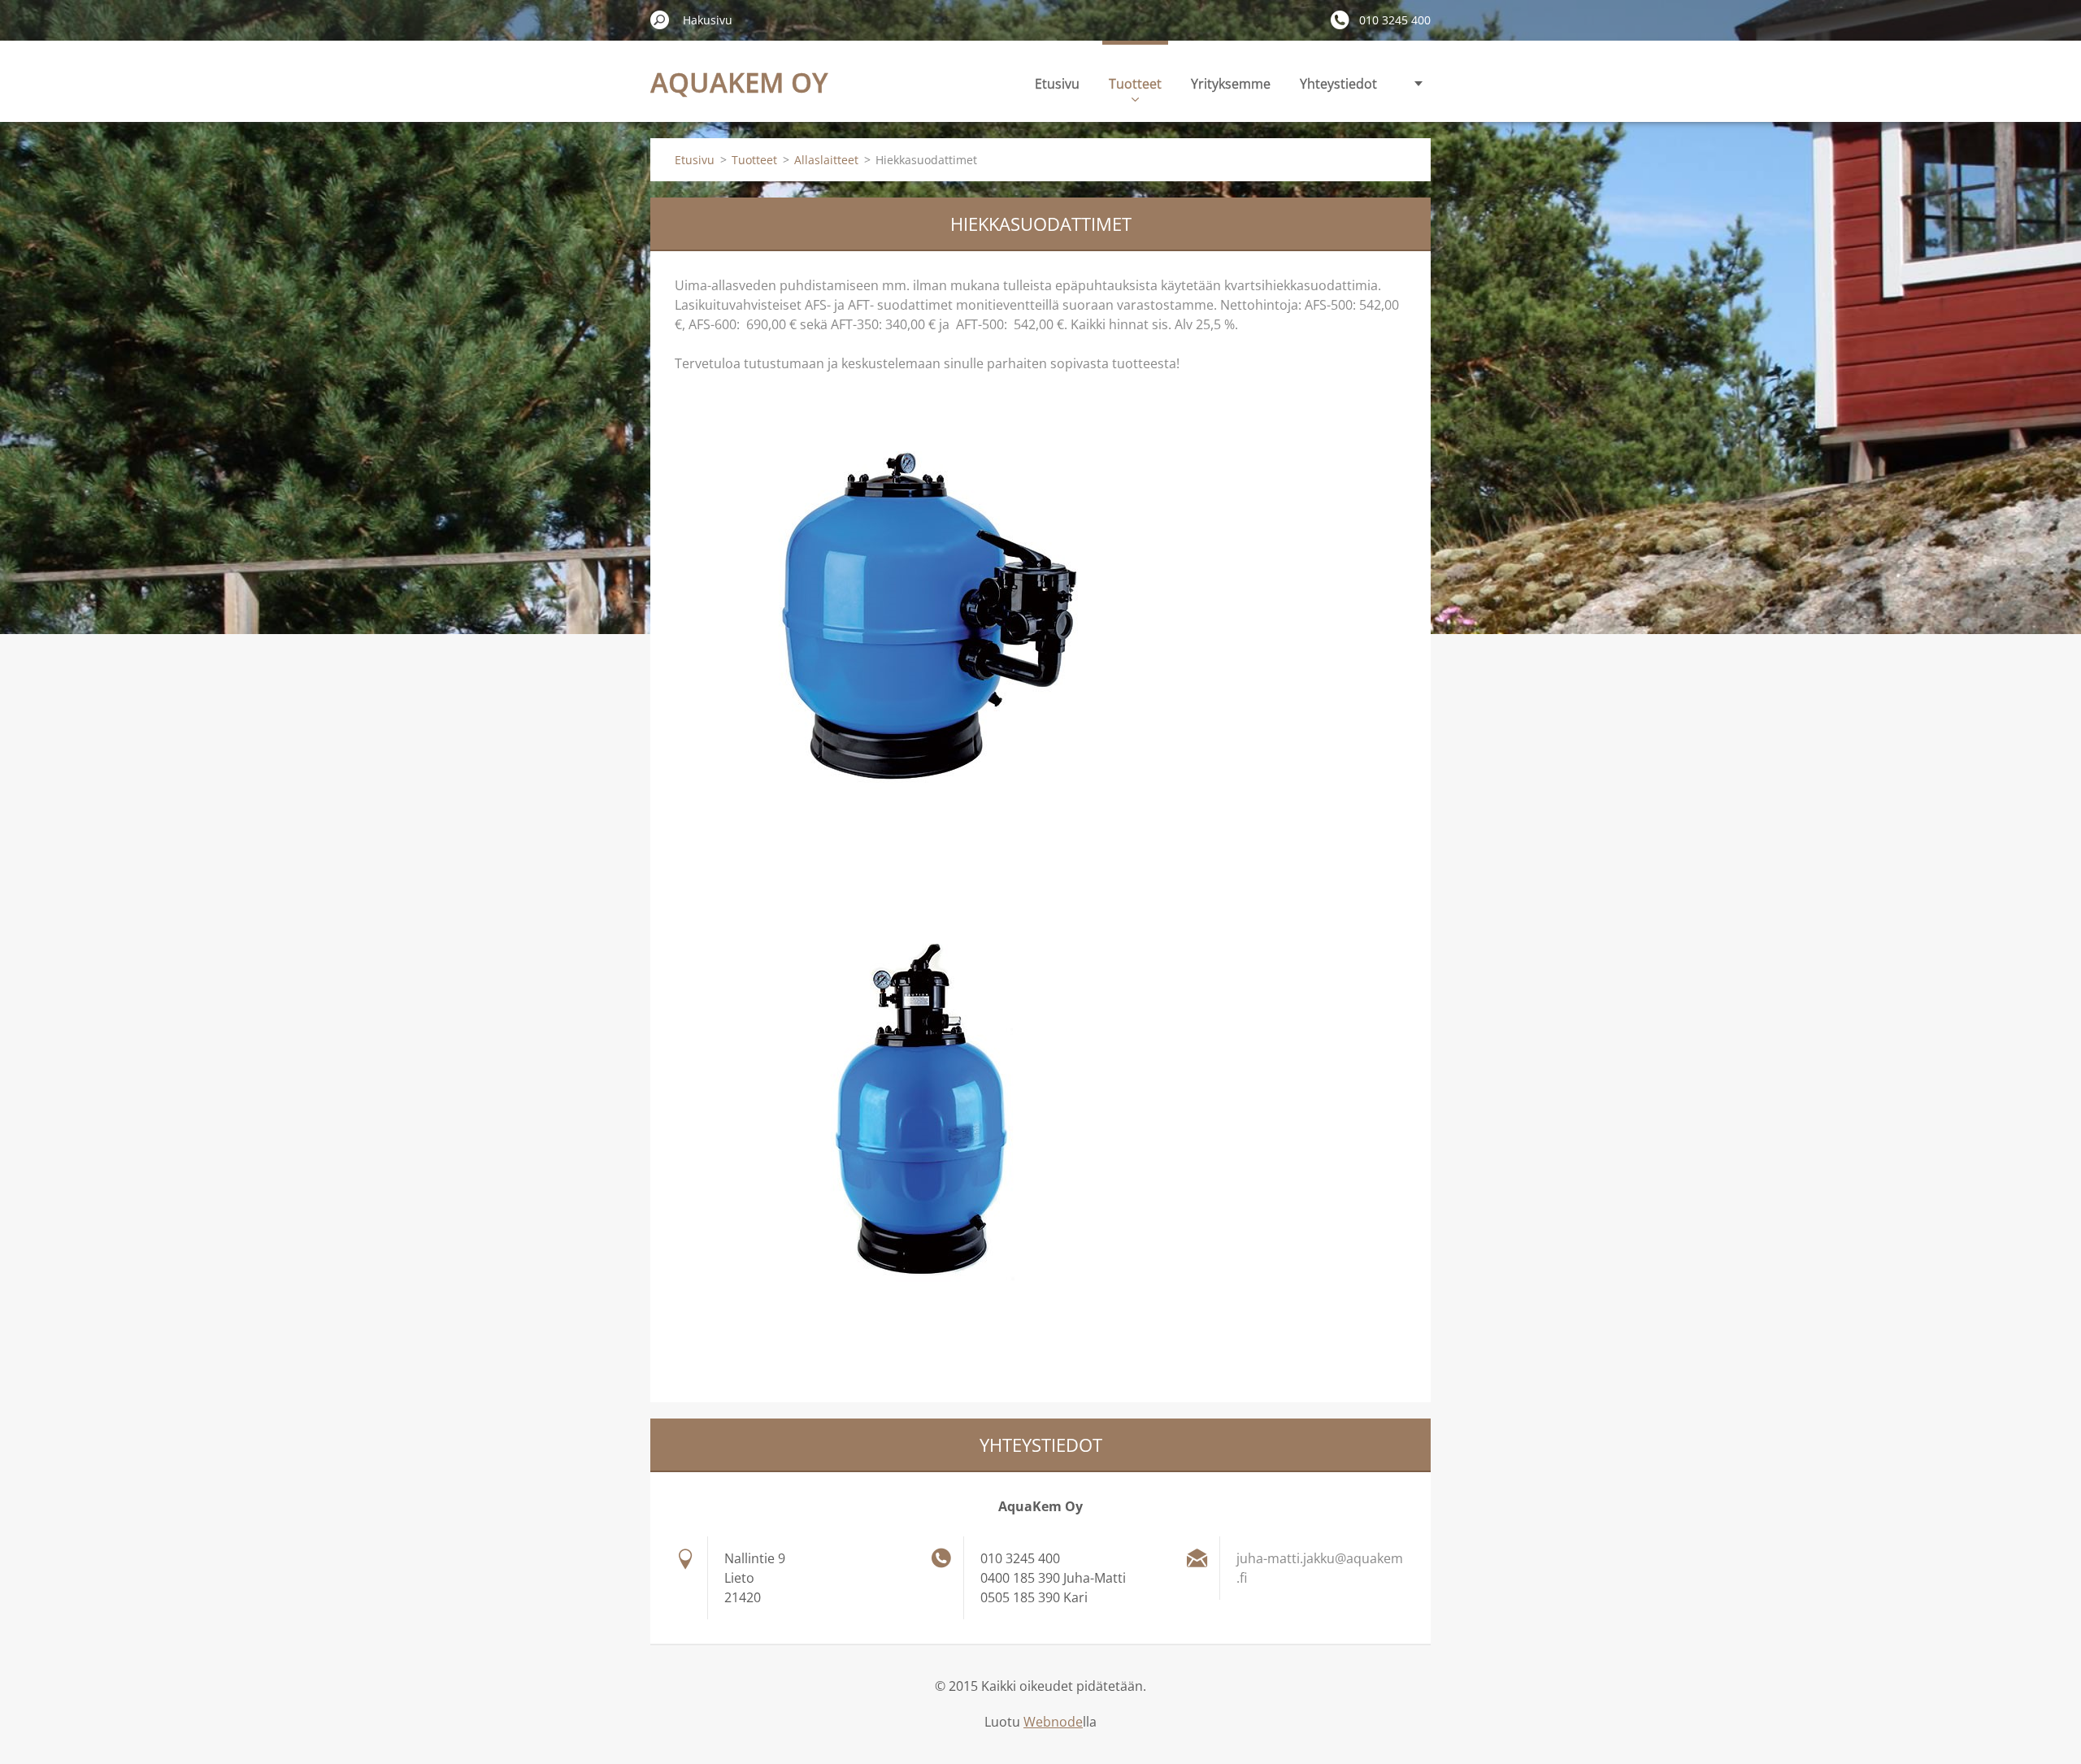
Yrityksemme (1231, 84)
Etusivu (1057, 84)
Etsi (660, 20)
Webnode (1053, 1722)
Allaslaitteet (826, 160)
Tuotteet (1135, 84)
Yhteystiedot (1338, 84)
